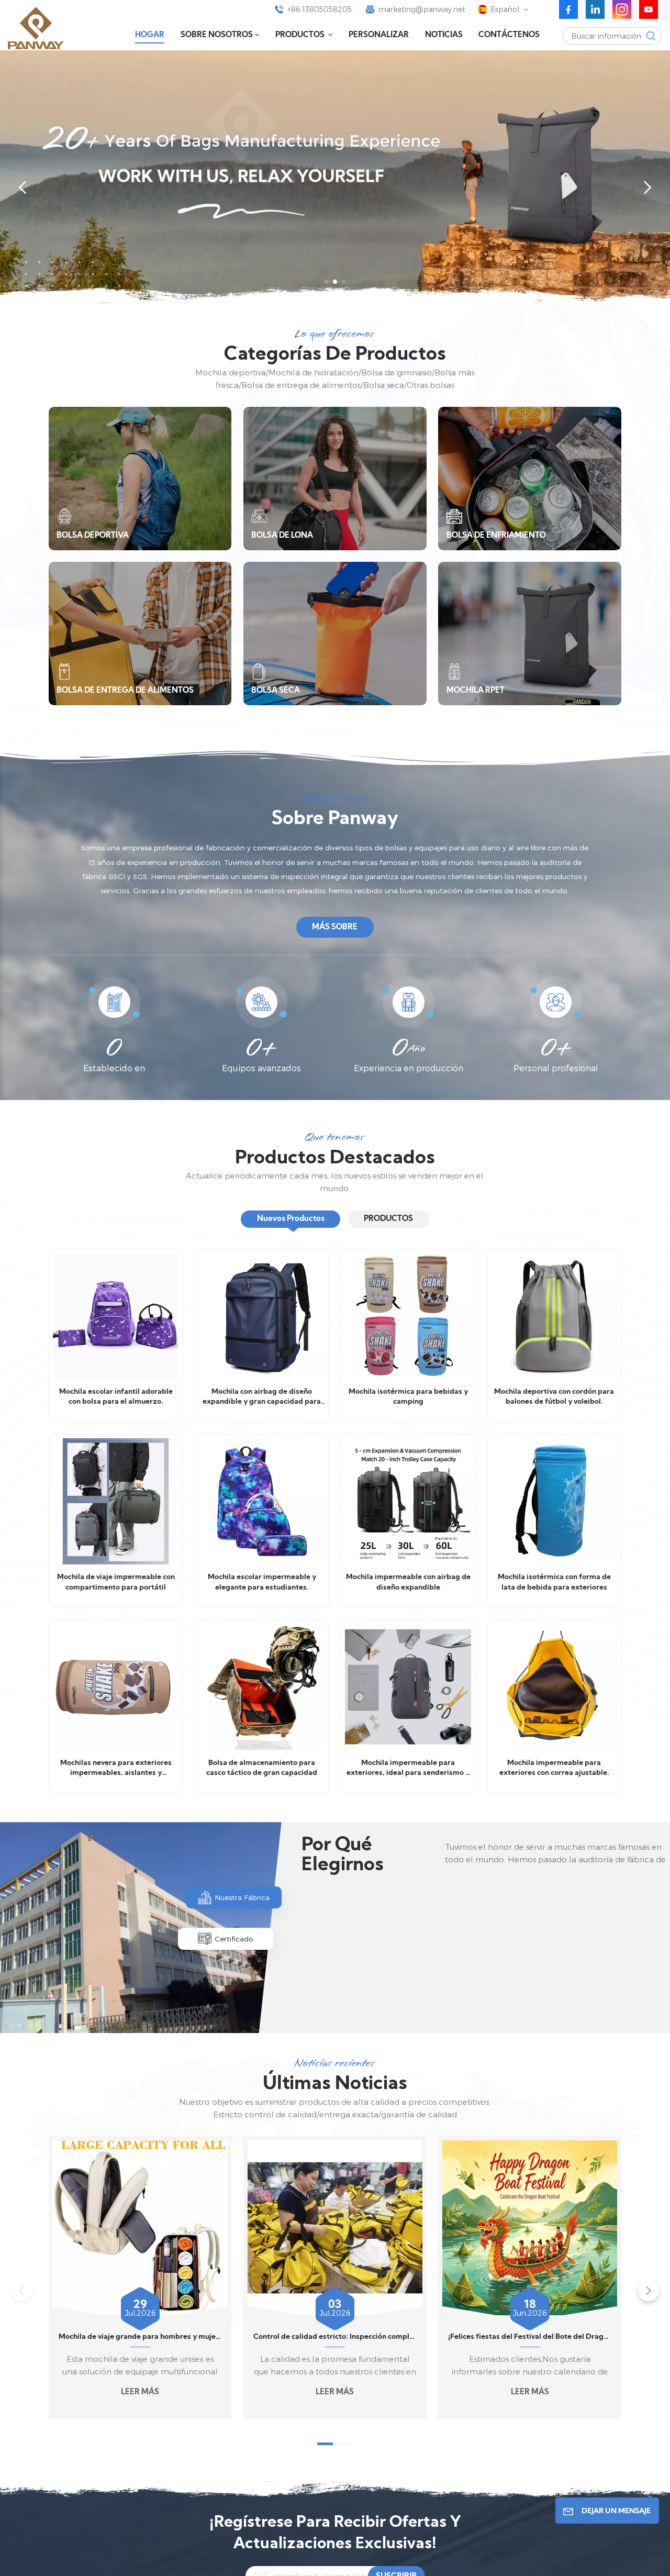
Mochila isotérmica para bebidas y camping (408, 1397)
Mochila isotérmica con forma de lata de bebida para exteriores (554, 1583)
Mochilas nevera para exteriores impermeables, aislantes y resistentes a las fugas (116, 1769)
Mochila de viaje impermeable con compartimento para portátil (116, 1583)
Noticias (444, 35)
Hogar (150, 35)
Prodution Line (366, 1999)
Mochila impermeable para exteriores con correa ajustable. (554, 1768)
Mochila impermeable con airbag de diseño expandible (408, 1583)
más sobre (335, 928)
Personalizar (379, 35)
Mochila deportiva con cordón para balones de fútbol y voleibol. (554, 1397)
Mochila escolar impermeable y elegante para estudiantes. (262, 1583)
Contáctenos (509, 35)
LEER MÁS (140, 2392)
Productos (301, 35)
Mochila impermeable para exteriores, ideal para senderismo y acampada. (408, 1769)
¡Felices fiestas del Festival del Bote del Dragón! (530, 2337)
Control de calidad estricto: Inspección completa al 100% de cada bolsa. (335, 2337)
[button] (327, 282)
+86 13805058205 (320, 9)
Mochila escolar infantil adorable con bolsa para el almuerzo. (116, 1397)
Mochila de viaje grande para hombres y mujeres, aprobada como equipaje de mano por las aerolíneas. (140, 2337)
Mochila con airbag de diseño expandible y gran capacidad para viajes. (262, 1398)
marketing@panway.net (422, 9)
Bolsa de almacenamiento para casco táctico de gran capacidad (262, 1768)
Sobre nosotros (217, 35)
